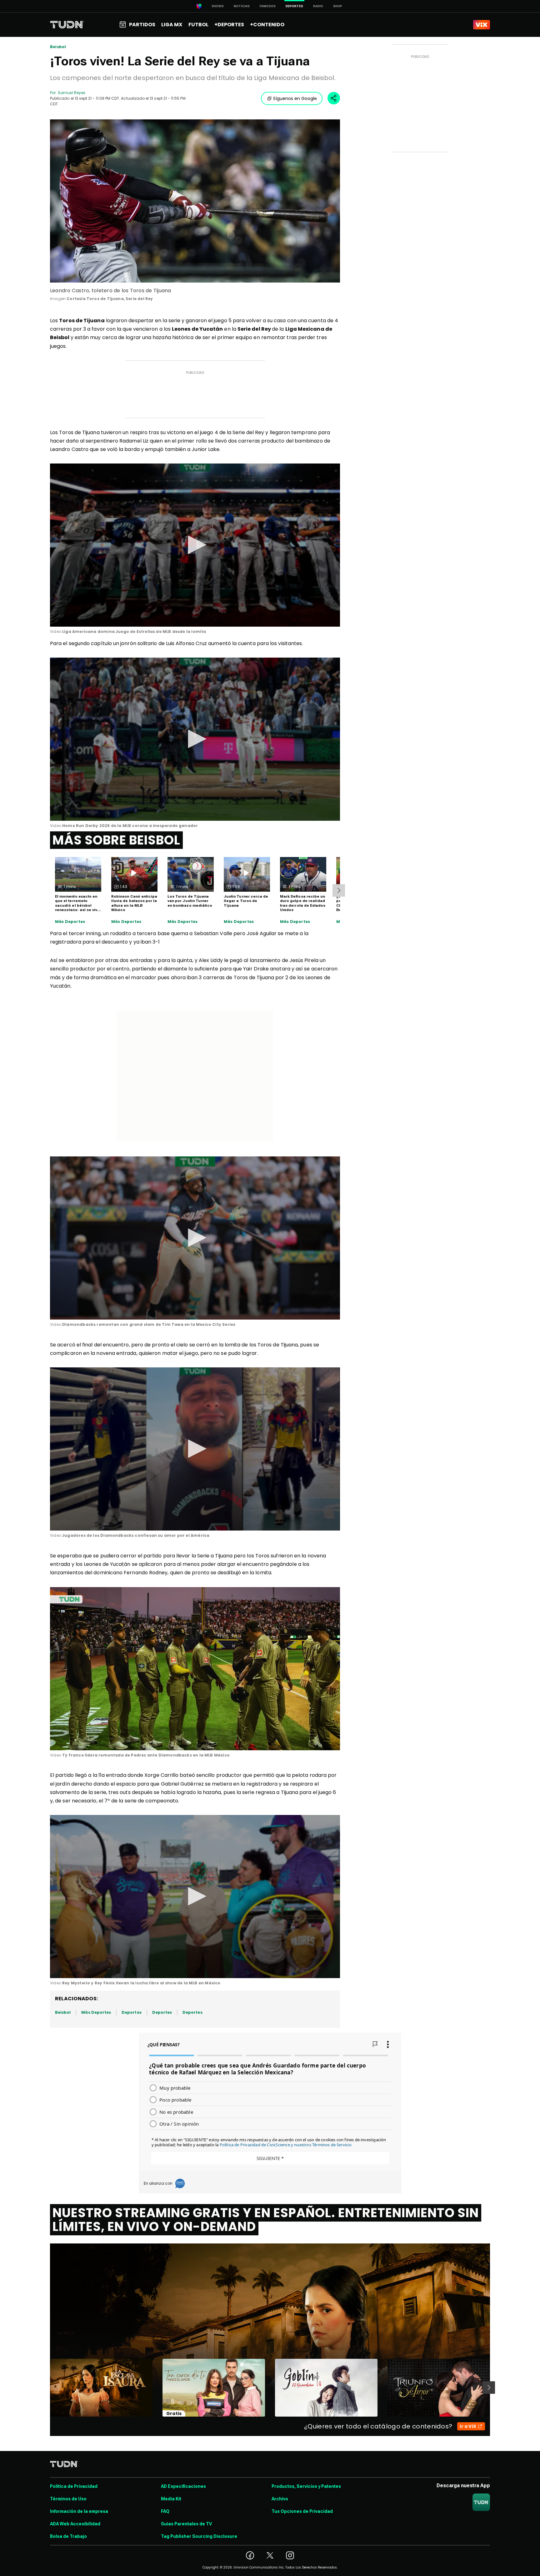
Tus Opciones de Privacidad (302, 2511)
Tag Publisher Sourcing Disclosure (199, 2536)
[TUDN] (67, 25)
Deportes (131, 2012)
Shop (338, 6)
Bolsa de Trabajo (68, 2536)
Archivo (280, 2499)
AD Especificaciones (183, 2486)
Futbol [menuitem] (198, 25)
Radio (318, 6)
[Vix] (482, 25)
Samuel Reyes (72, 93)
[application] (195, 545)
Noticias (242, 6)
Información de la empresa (79, 2511)
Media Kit (171, 2499)
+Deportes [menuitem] (229, 25)
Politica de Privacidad (74, 2486)
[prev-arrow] (46, 2388)
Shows (218, 6)
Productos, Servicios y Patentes (306, 2486)
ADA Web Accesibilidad (75, 2524)
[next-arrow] (339, 890)
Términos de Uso (68, 2499)
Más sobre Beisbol (116, 840)
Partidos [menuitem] (142, 25)
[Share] (334, 98)
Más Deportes (70, 922)
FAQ (165, 2511)
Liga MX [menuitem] (172, 25)
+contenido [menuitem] (267, 25)
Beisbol (58, 47)
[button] (195, 545)
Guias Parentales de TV (186, 2524)
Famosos (268, 6)
